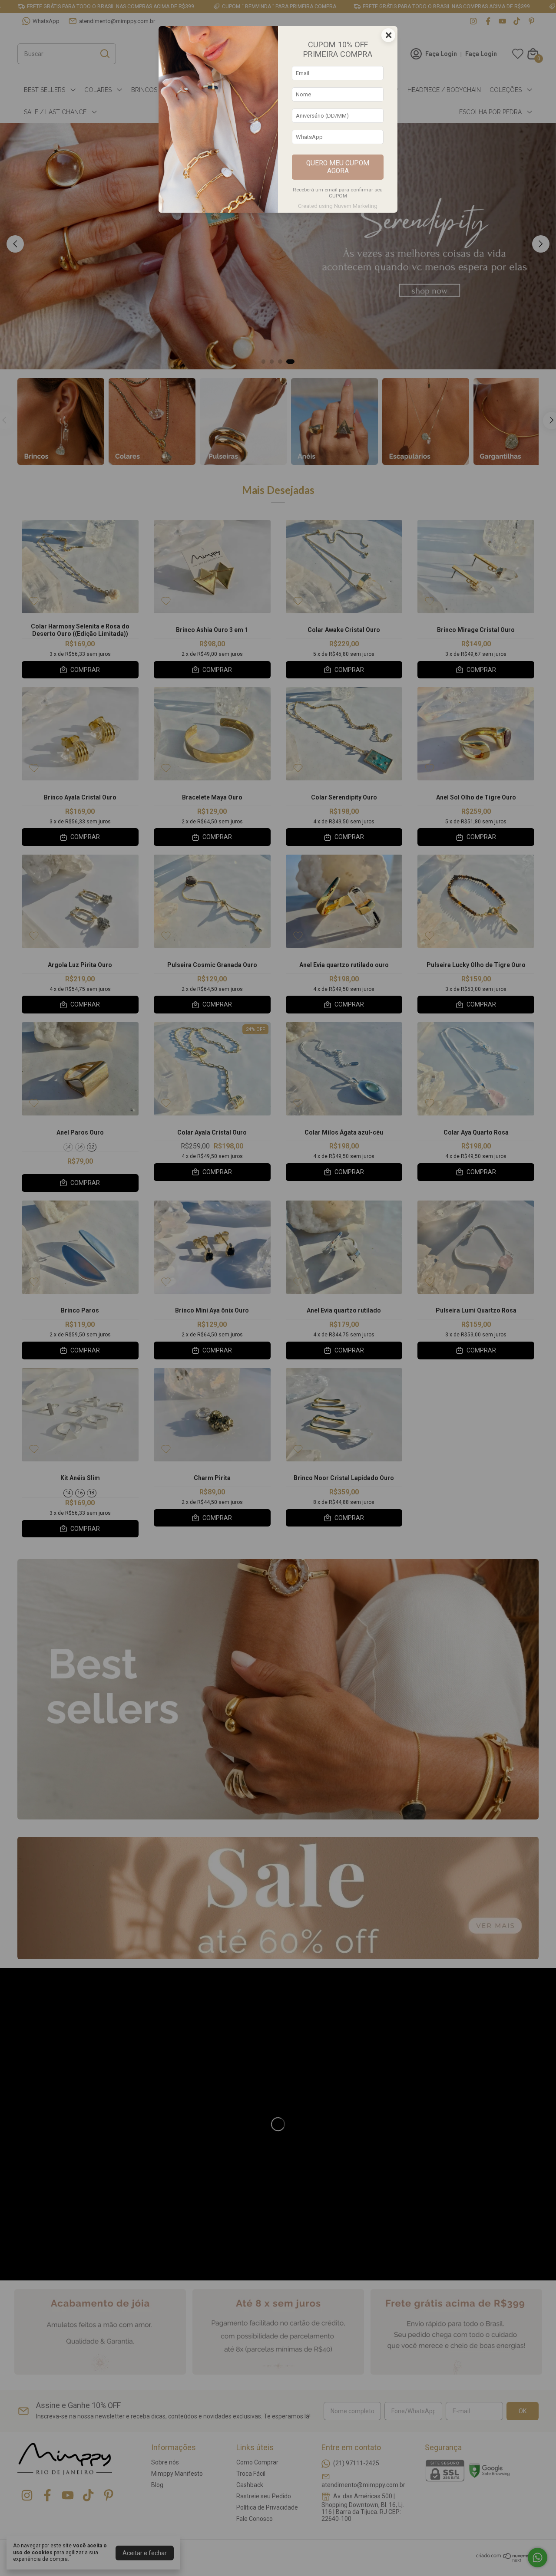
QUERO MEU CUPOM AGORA (338, 167)
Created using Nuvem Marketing (338, 206)
